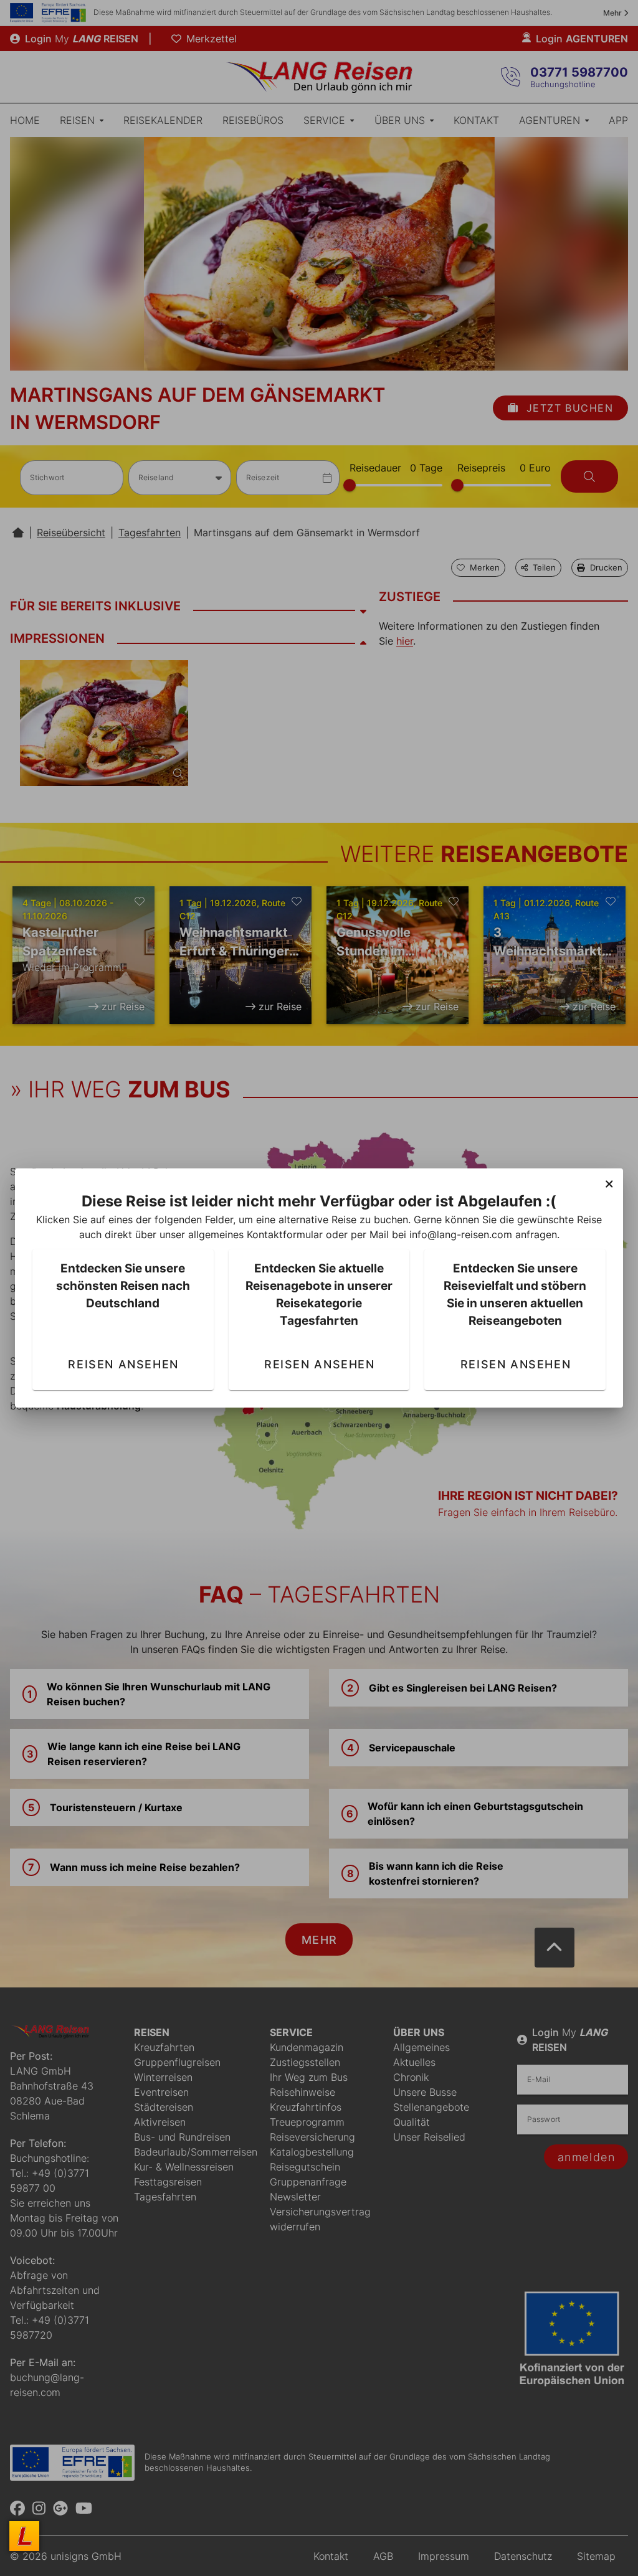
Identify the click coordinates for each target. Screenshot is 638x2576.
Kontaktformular (285, 1234)
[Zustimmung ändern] (24, 2536)
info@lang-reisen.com (461, 1234)
